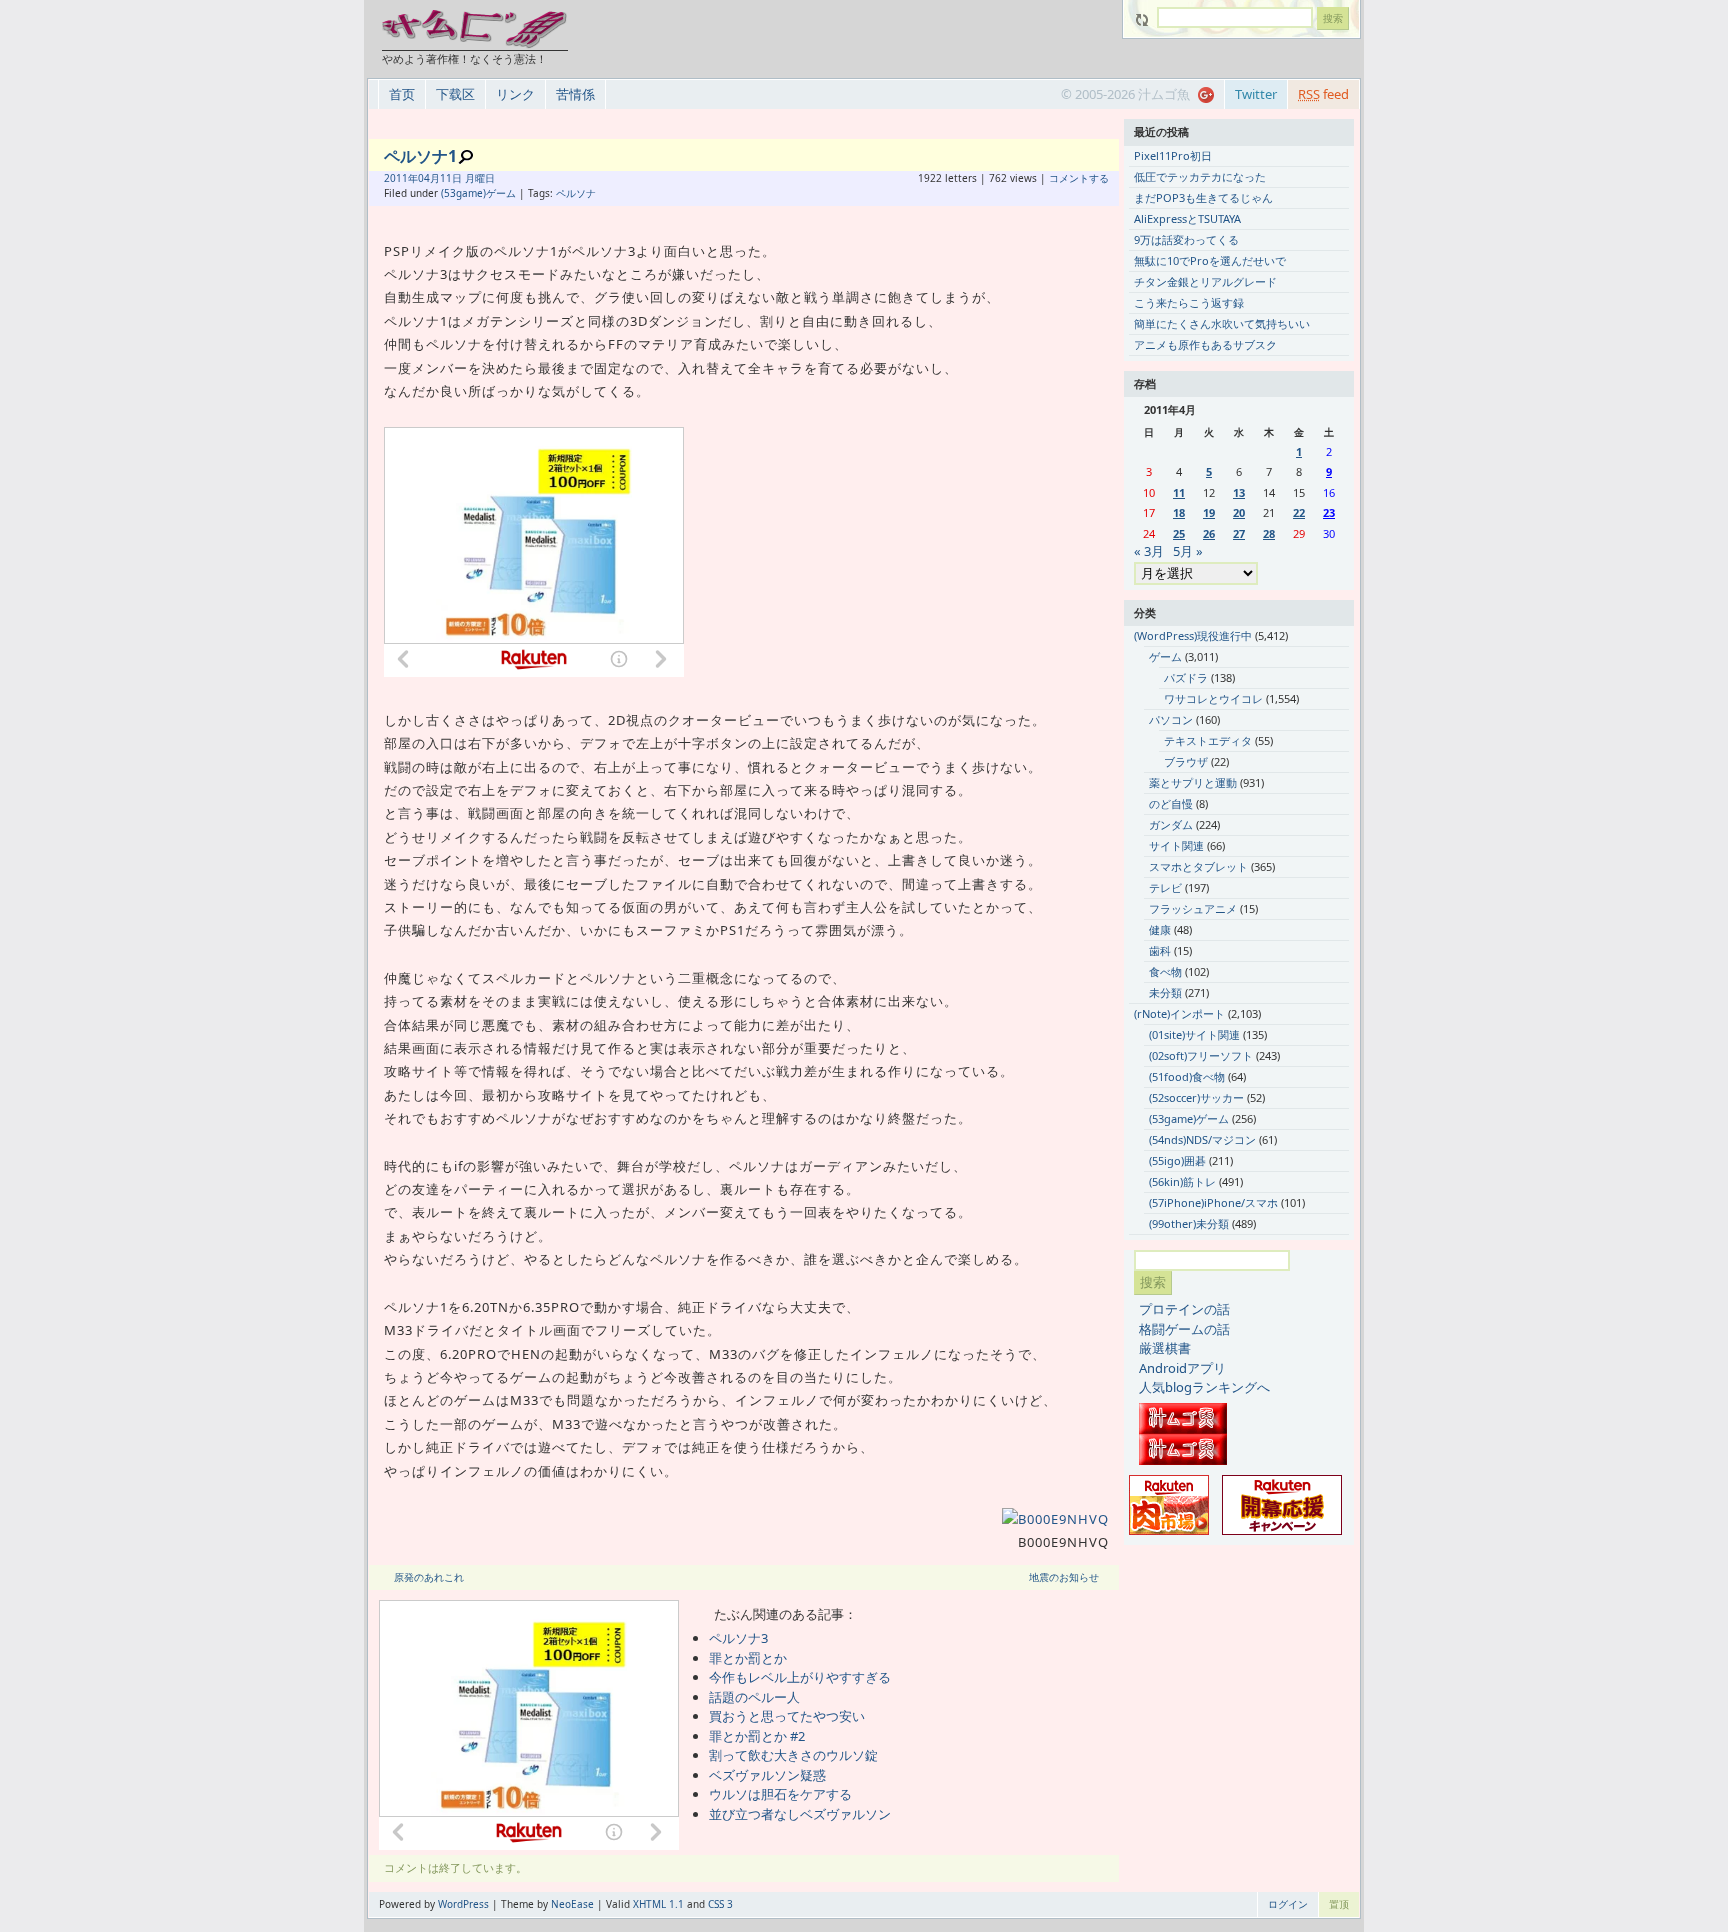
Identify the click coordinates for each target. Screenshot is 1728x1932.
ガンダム (1171, 824)
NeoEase (572, 1904)
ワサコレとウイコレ (1213, 698)
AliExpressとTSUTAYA (1187, 218)
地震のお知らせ (1064, 1577)
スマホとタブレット (1198, 866)
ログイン (1288, 1904)
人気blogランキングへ (1204, 1387)
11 (1179, 492)
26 (1209, 533)
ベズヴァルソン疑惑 (767, 1775)
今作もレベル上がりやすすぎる (800, 1677)
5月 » (1188, 551)
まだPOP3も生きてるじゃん (1203, 197)
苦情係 (575, 94)
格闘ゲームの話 (1184, 1329)
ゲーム (1165, 656)
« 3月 (1149, 551)
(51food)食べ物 (1187, 1076)
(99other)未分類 (1189, 1223)
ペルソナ (576, 193)
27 (1239, 533)
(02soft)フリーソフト (1201, 1055)
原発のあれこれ (429, 1577)
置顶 (1339, 1904)
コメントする (1079, 178)
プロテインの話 (1184, 1309)
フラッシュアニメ (1193, 908)
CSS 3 (720, 1904)
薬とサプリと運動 (1193, 782)
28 (1269, 533)
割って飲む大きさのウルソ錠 (793, 1755)
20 (1239, 512)
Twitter (1256, 94)
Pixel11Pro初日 (1173, 155)
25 (1179, 533)
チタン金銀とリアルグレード (1205, 281)
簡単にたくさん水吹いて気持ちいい (1222, 323)
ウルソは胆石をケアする (780, 1794)
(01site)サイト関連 (1194, 1034)
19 (1209, 512)
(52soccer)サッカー (1196, 1097)
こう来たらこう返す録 (1189, 302)
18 (1179, 512)
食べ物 (1165, 971)
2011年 (401, 178)
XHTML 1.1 (658, 1904)
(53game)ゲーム (478, 193)
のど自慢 (1171, 803)
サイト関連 (1176, 845)
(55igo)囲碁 (1177, 1160)
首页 (402, 94)
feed (1323, 94)
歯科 (1160, 950)
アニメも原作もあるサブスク (1205, 344)
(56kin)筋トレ (1182, 1181)
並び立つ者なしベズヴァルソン (800, 1814)
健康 (1160, 929)
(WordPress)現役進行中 (1193, 635)
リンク (515, 94)
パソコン (1171, 719)
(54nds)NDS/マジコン (1202, 1139)
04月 (429, 178)
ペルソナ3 (738, 1638)
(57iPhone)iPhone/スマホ (1213, 1202)
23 (1329, 512)
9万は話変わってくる (1186, 239)
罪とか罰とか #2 (757, 1736)
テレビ (1165, 887)
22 (1299, 512)
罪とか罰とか (748, 1658)
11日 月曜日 (467, 178)
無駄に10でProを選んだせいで (1210, 260)
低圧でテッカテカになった (1200, 176)
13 (1239, 492)
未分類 (1165, 992)
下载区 (455, 94)
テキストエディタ (1208, 740)
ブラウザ (1186, 761)
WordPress (463, 1904)
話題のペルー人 (754, 1697)
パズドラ (1186, 677)
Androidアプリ (1182, 1368)
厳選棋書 (1165, 1348)
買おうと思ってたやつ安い (787, 1716)
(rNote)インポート (1179, 1013)
